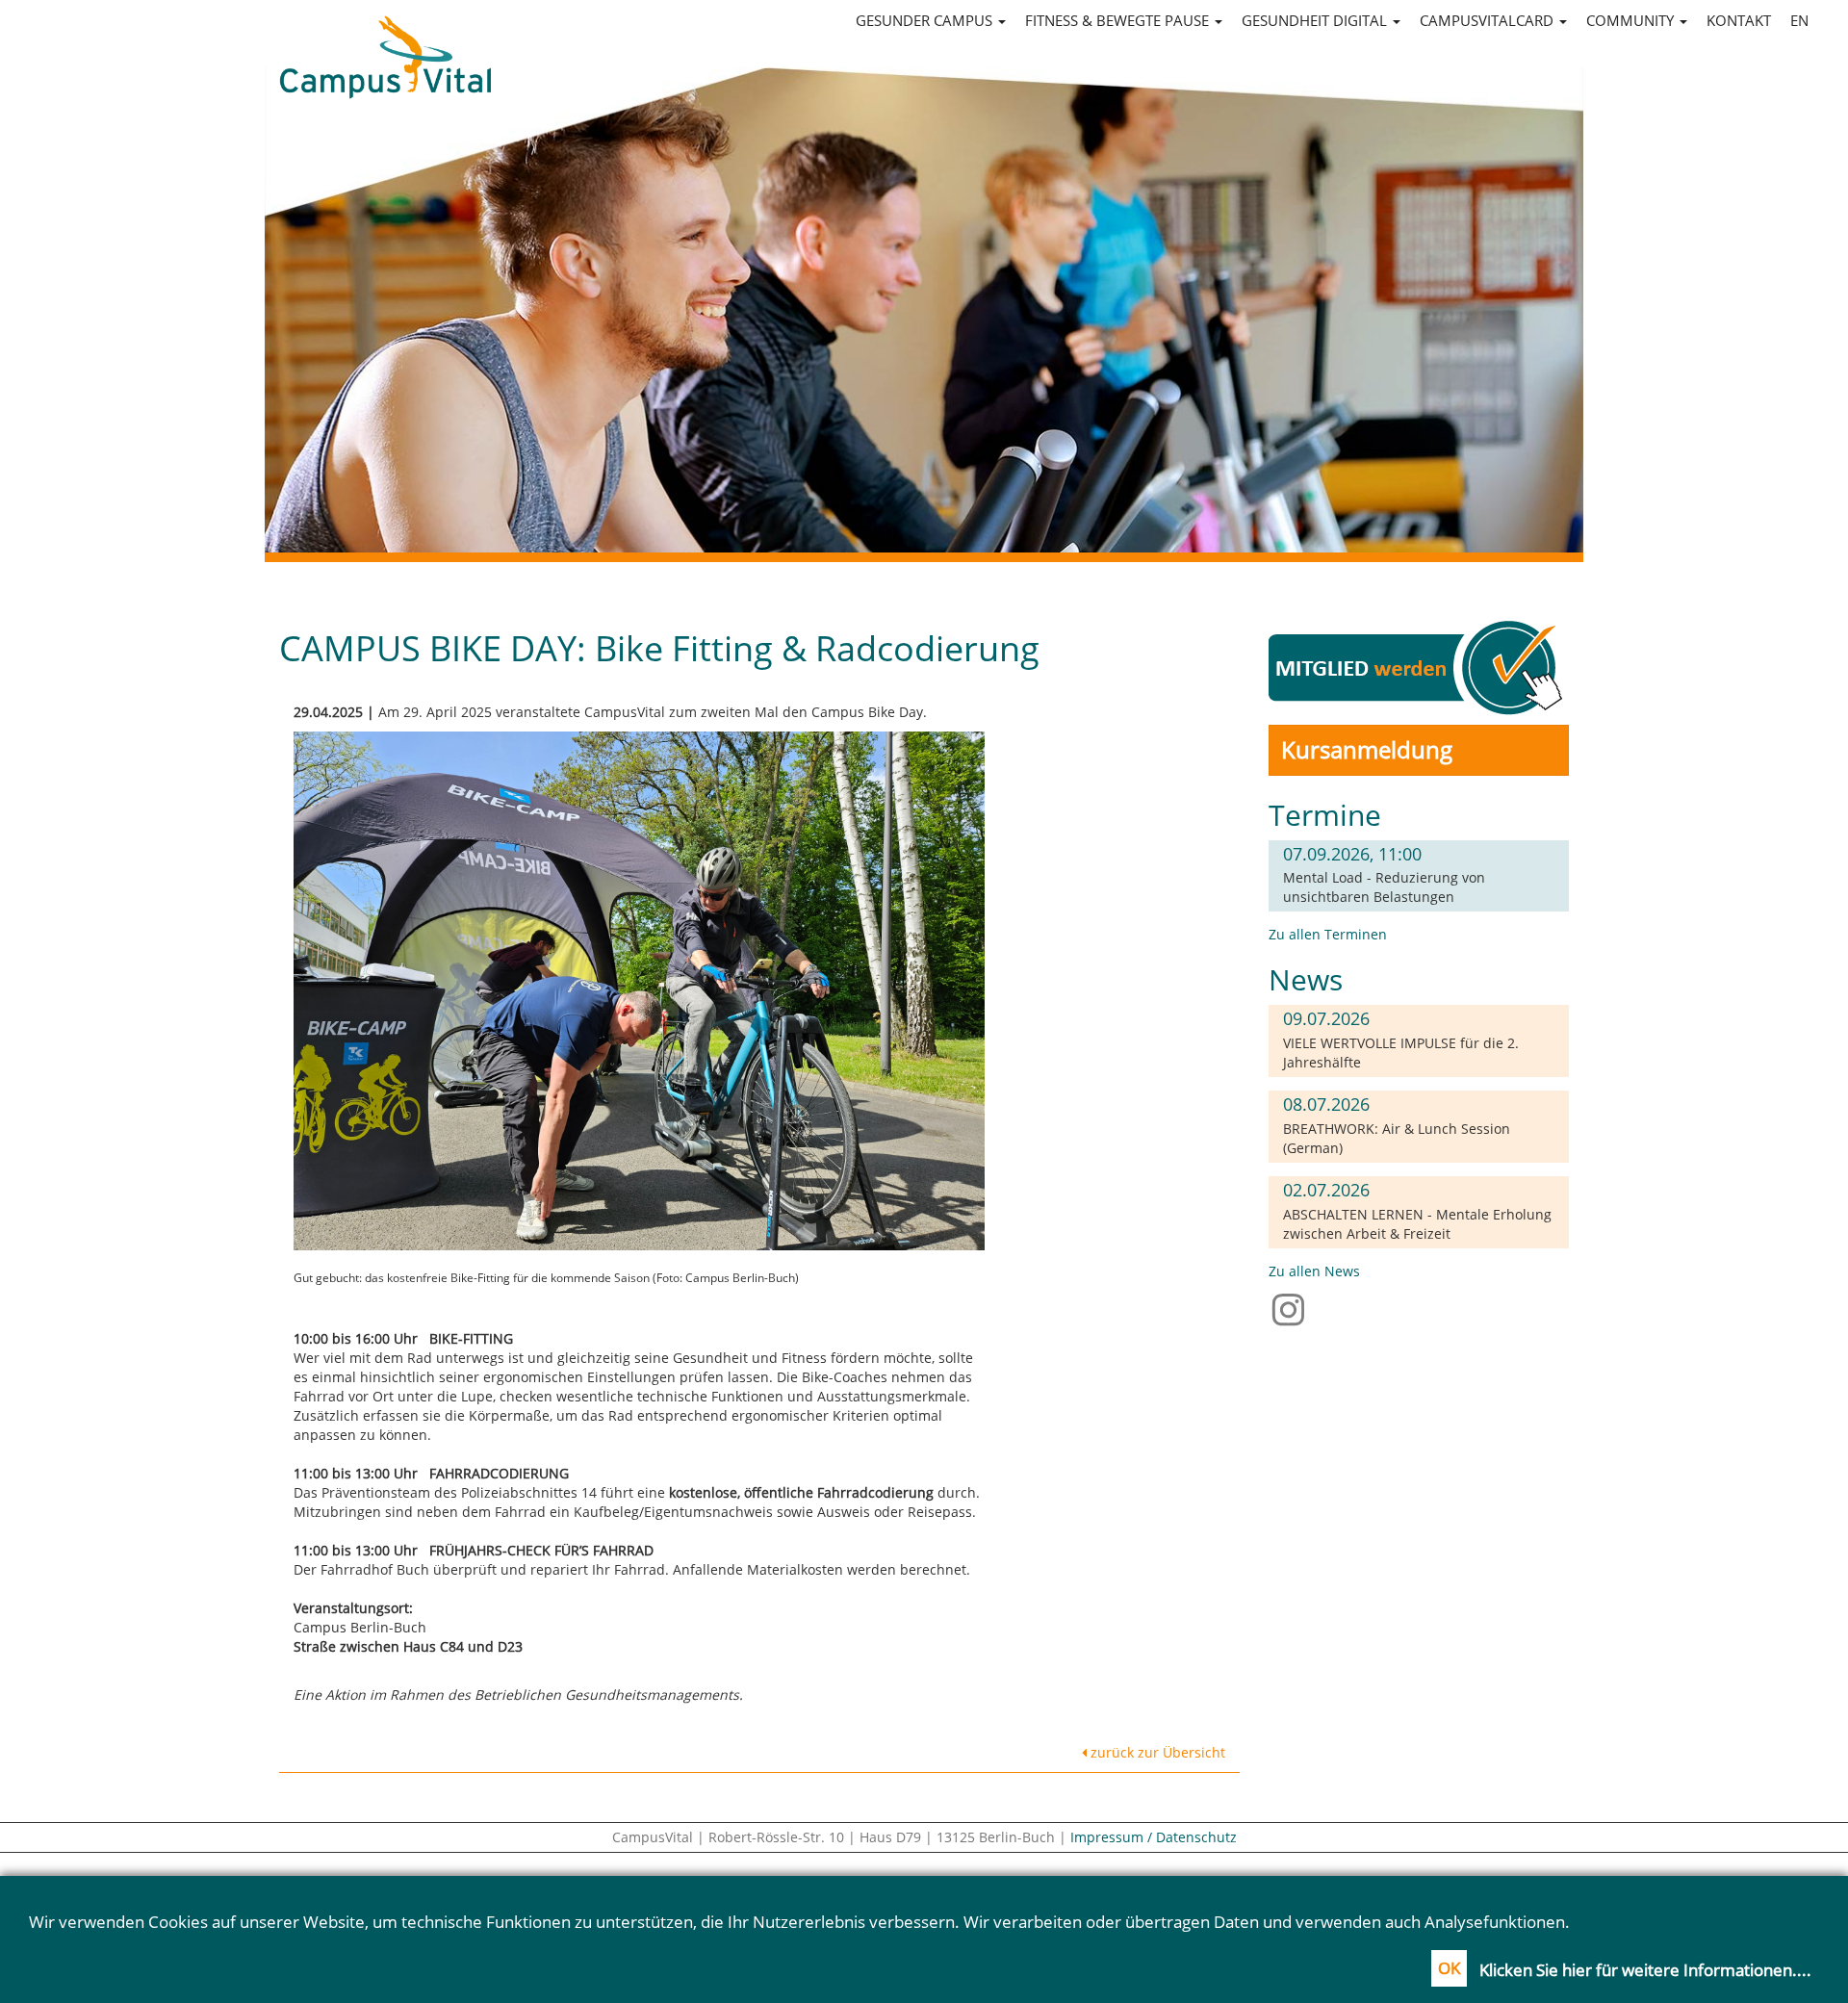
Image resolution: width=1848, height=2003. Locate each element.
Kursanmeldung (1367, 749)
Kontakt (1739, 20)
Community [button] (1632, 20)
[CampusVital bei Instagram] (1293, 1309)
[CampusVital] (385, 39)
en (1799, 20)
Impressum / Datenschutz (1154, 1837)
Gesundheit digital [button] (1316, 20)
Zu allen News (1314, 1271)
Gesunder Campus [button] (926, 20)
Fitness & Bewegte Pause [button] (1119, 20)
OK (1449, 1968)
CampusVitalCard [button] (1489, 20)
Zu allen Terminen (1328, 934)
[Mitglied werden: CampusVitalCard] (1419, 667)
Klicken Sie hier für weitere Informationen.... (1645, 1970)
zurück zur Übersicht (1156, 1752)
